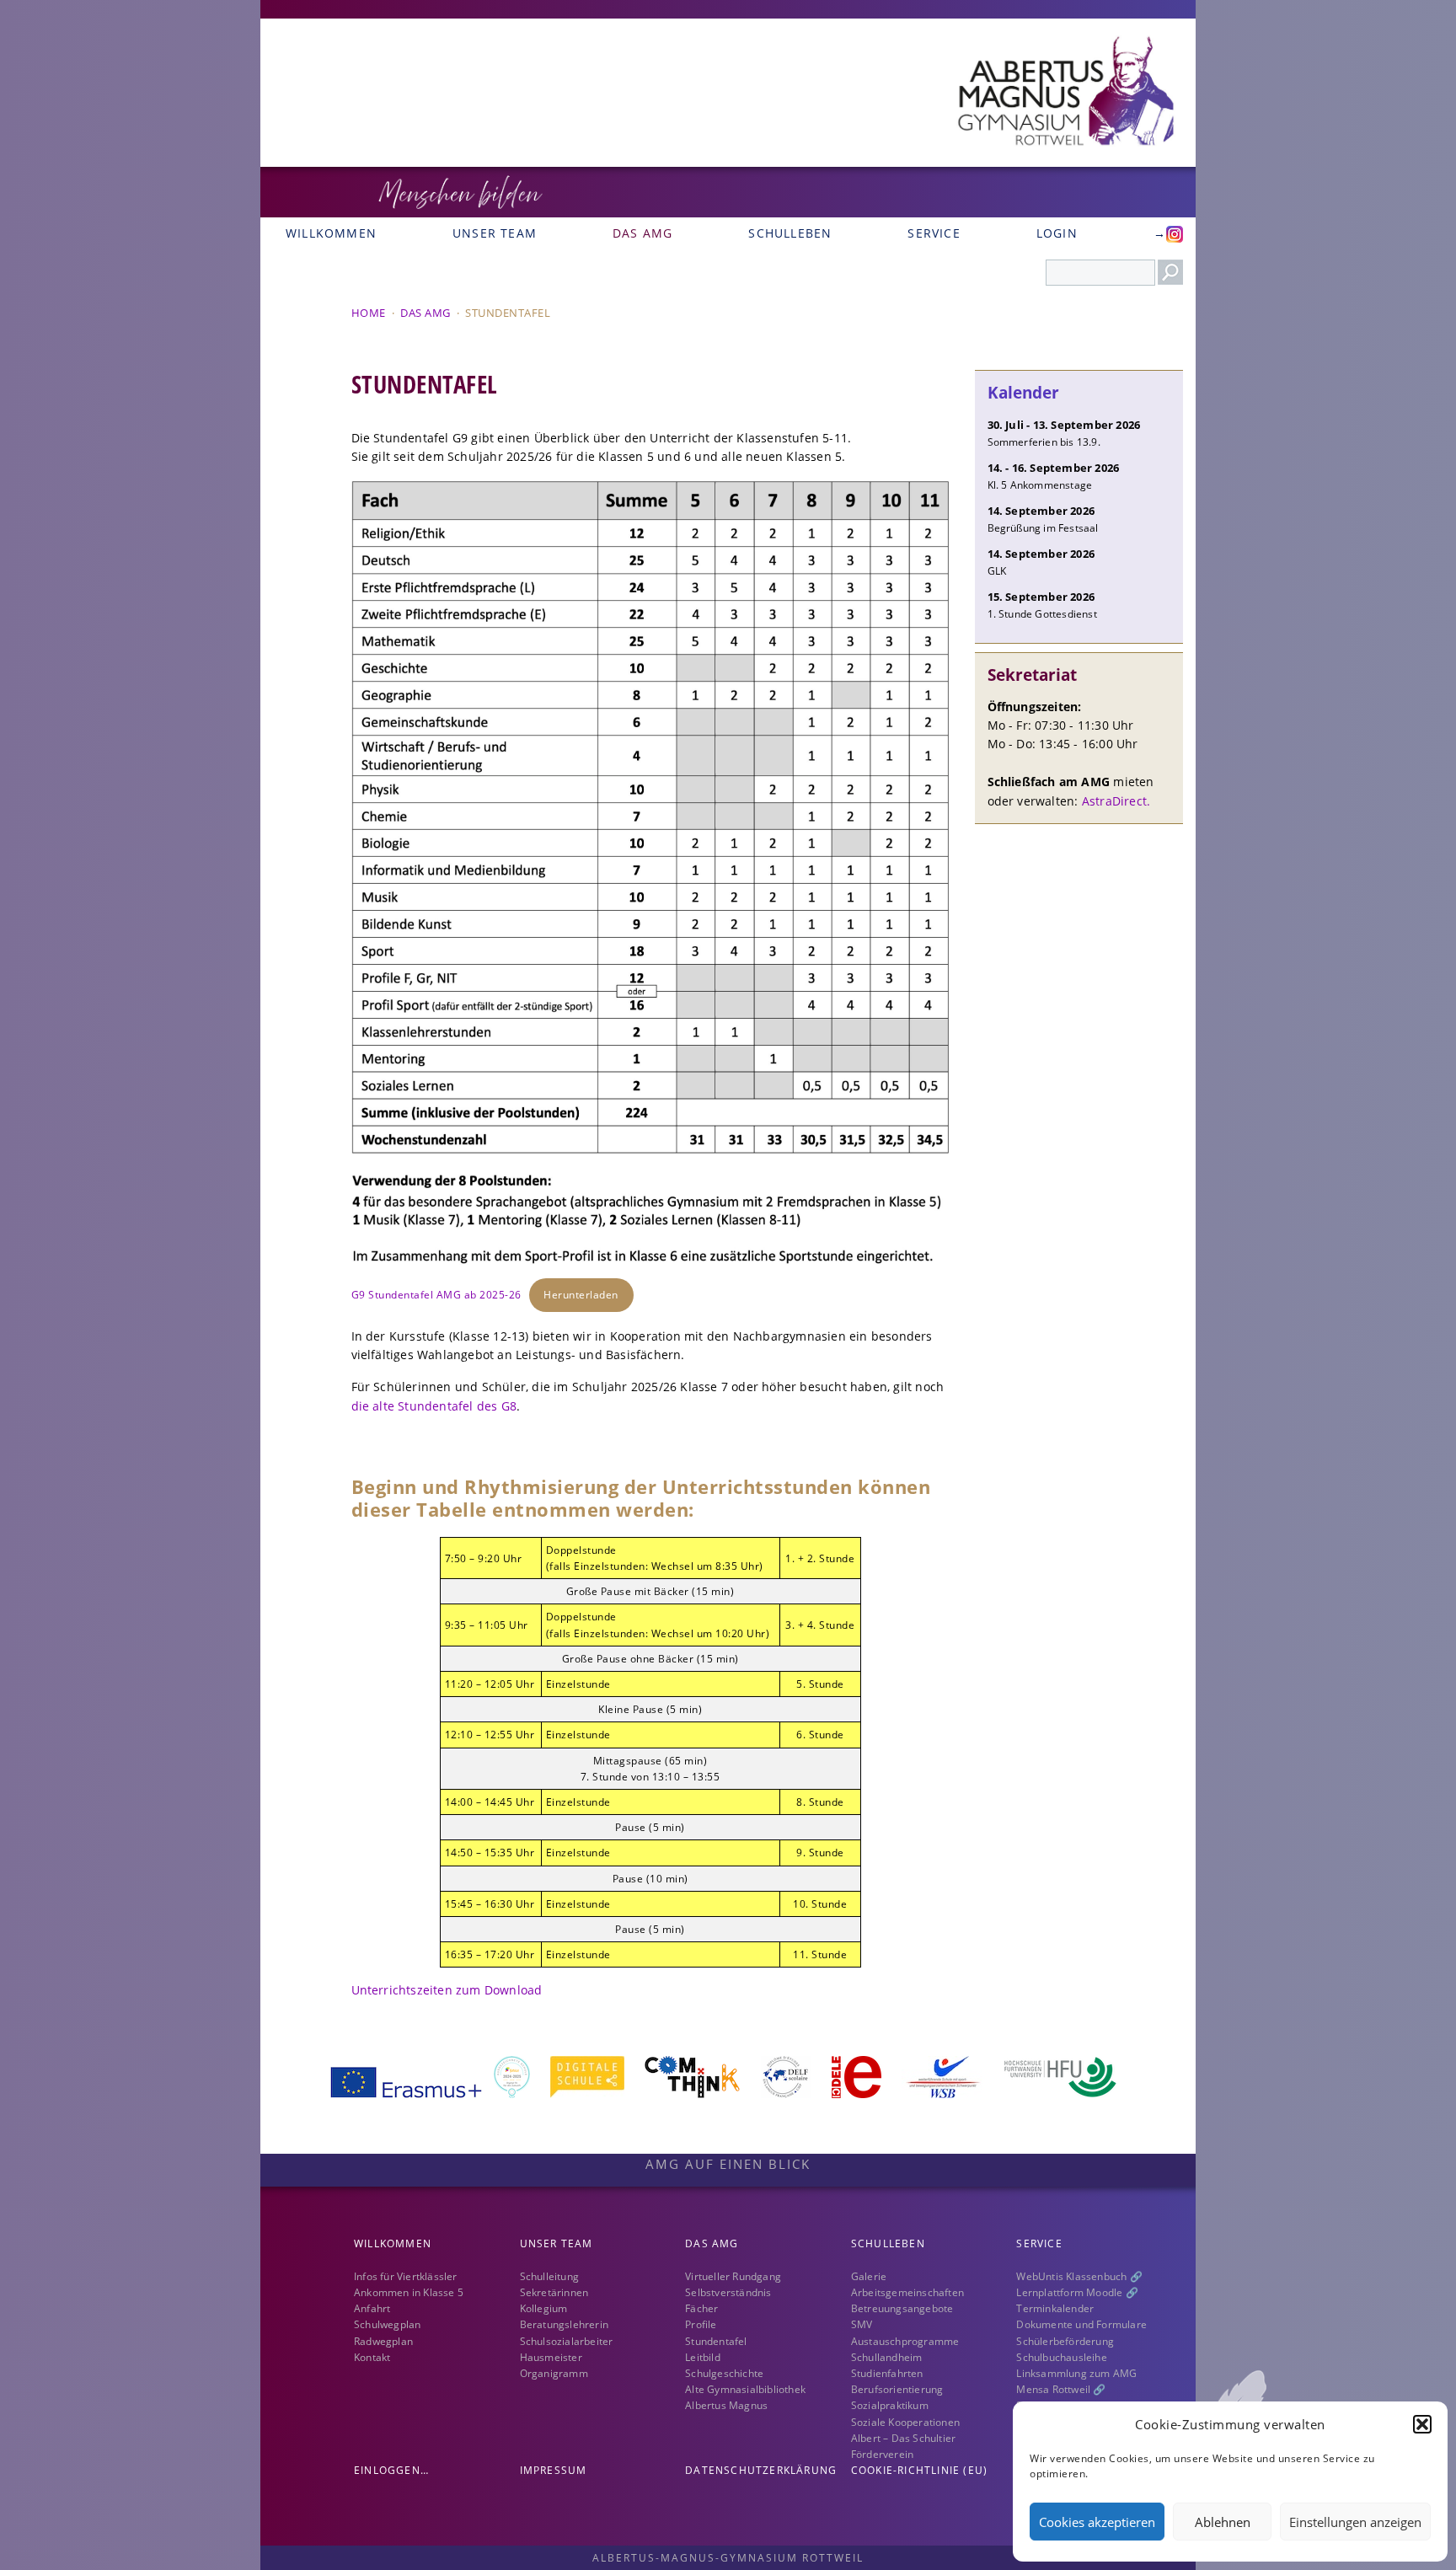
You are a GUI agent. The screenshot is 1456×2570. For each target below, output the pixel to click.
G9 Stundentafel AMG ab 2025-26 (436, 1295)
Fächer (701, 2308)
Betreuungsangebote (902, 2308)
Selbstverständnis (728, 2292)
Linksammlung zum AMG (1076, 2373)
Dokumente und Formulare (1081, 2324)
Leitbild (703, 2357)
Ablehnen (1223, 2522)
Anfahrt (372, 2308)
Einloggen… (391, 2470)
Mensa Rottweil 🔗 (1061, 2389)
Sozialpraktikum (890, 2405)
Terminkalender (1055, 2308)
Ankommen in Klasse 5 (409, 2292)
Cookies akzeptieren (1097, 2522)
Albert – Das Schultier (903, 2438)
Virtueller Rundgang (733, 2276)
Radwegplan (383, 2341)
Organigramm (554, 2373)
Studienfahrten (887, 2373)
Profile (701, 2324)
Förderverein (882, 2454)
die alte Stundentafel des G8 (434, 1406)
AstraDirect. (1116, 801)
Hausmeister (551, 2357)
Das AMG (642, 233)
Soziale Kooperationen (905, 2422)
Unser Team (495, 233)
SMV (862, 2324)
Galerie (869, 2276)
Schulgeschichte (724, 2373)
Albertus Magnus (726, 2405)
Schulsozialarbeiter (567, 2341)
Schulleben (790, 233)
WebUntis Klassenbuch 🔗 (1079, 2276)
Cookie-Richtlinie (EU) (919, 2470)
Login (1057, 233)
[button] (1422, 2424)
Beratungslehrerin (564, 2324)
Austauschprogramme (905, 2341)
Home (369, 313)
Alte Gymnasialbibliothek (745, 2389)
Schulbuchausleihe (1061, 2357)
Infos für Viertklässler (406, 2276)
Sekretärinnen (554, 2292)
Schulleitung (549, 2276)
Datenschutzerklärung (761, 2470)
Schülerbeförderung (1065, 2341)
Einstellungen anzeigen (1355, 2522)
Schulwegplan (387, 2324)
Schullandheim (887, 2357)
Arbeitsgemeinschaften (907, 2292)
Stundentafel (716, 2341)
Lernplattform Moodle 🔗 (1077, 2292)
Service (934, 233)
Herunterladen (581, 1295)
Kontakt (372, 2357)
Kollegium (544, 2308)
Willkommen (331, 233)
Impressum (554, 2470)
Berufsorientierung (897, 2389)
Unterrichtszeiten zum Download (447, 1990)
